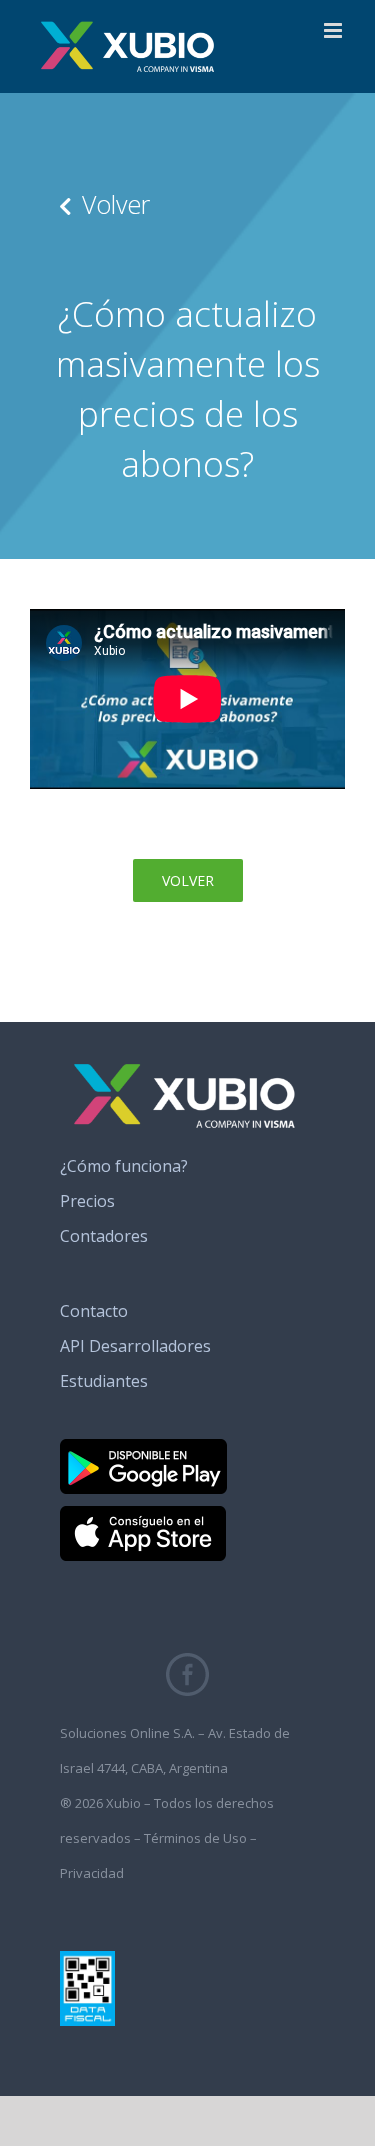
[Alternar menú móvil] (334, 30)
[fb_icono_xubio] (187, 1661)
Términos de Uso (195, 1838)
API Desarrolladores (135, 1346)
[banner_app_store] (143, 1514)
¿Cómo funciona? (124, 1166)
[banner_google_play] (143, 1447)
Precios (87, 1201)
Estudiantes (104, 1381)
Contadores (104, 1236)
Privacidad (92, 1873)
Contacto (94, 1311)
